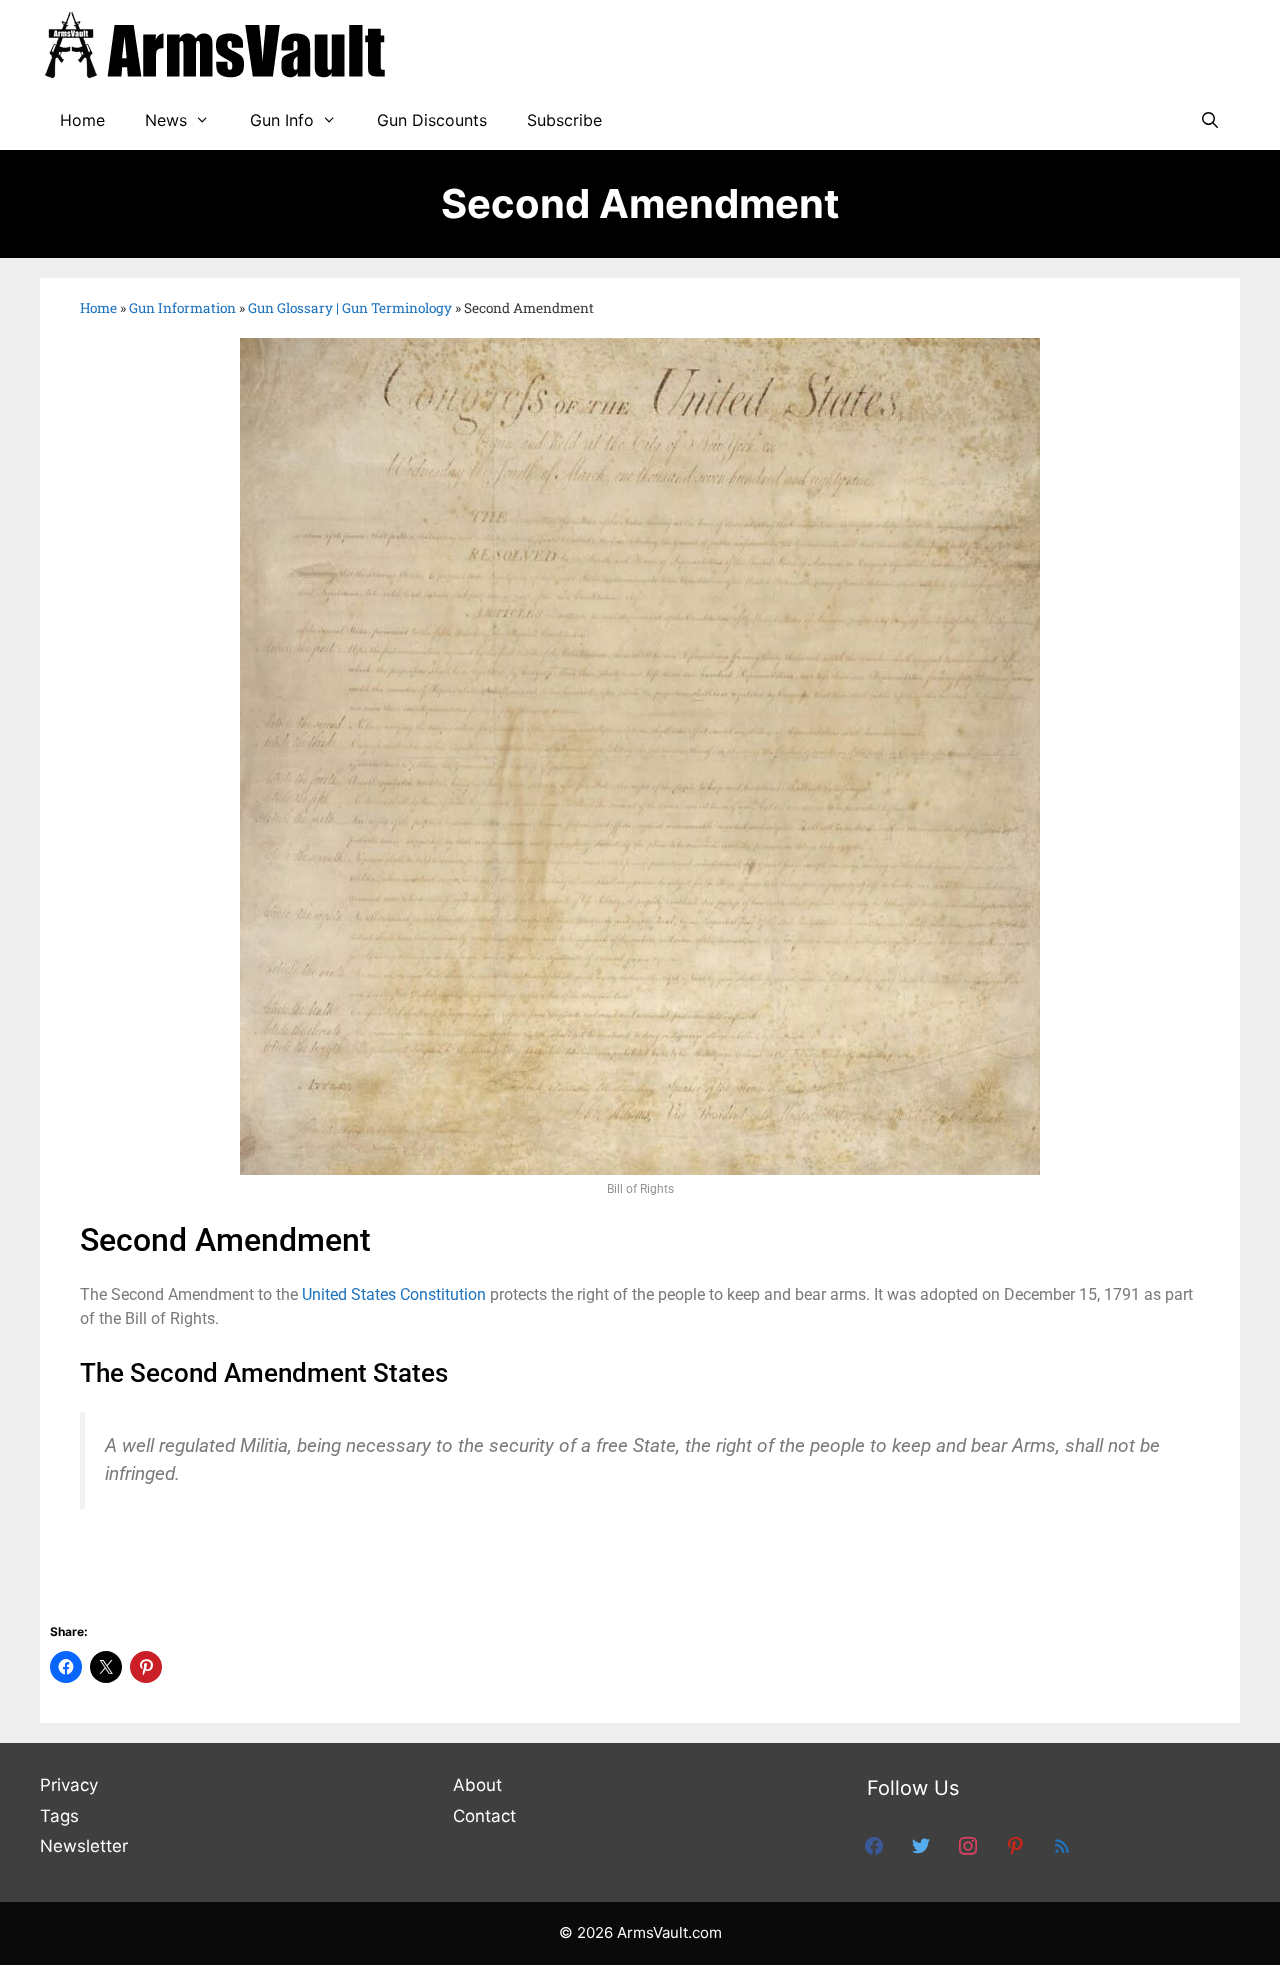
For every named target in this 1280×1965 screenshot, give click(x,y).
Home (82, 120)
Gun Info (282, 120)
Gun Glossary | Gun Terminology (350, 308)
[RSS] (1062, 1845)
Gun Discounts (432, 120)
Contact (484, 1816)
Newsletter (84, 1846)
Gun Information (182, 308)
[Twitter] (921, 1845)
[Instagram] (968, 1845)
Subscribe (564, 120)
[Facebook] (874, 1845)
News (166, 120)
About (477, 1785)
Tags (59, 1816)
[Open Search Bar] (1209, 120)
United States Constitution (394, 1294)
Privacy (69, 1785)
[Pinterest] (1015, 1845)
